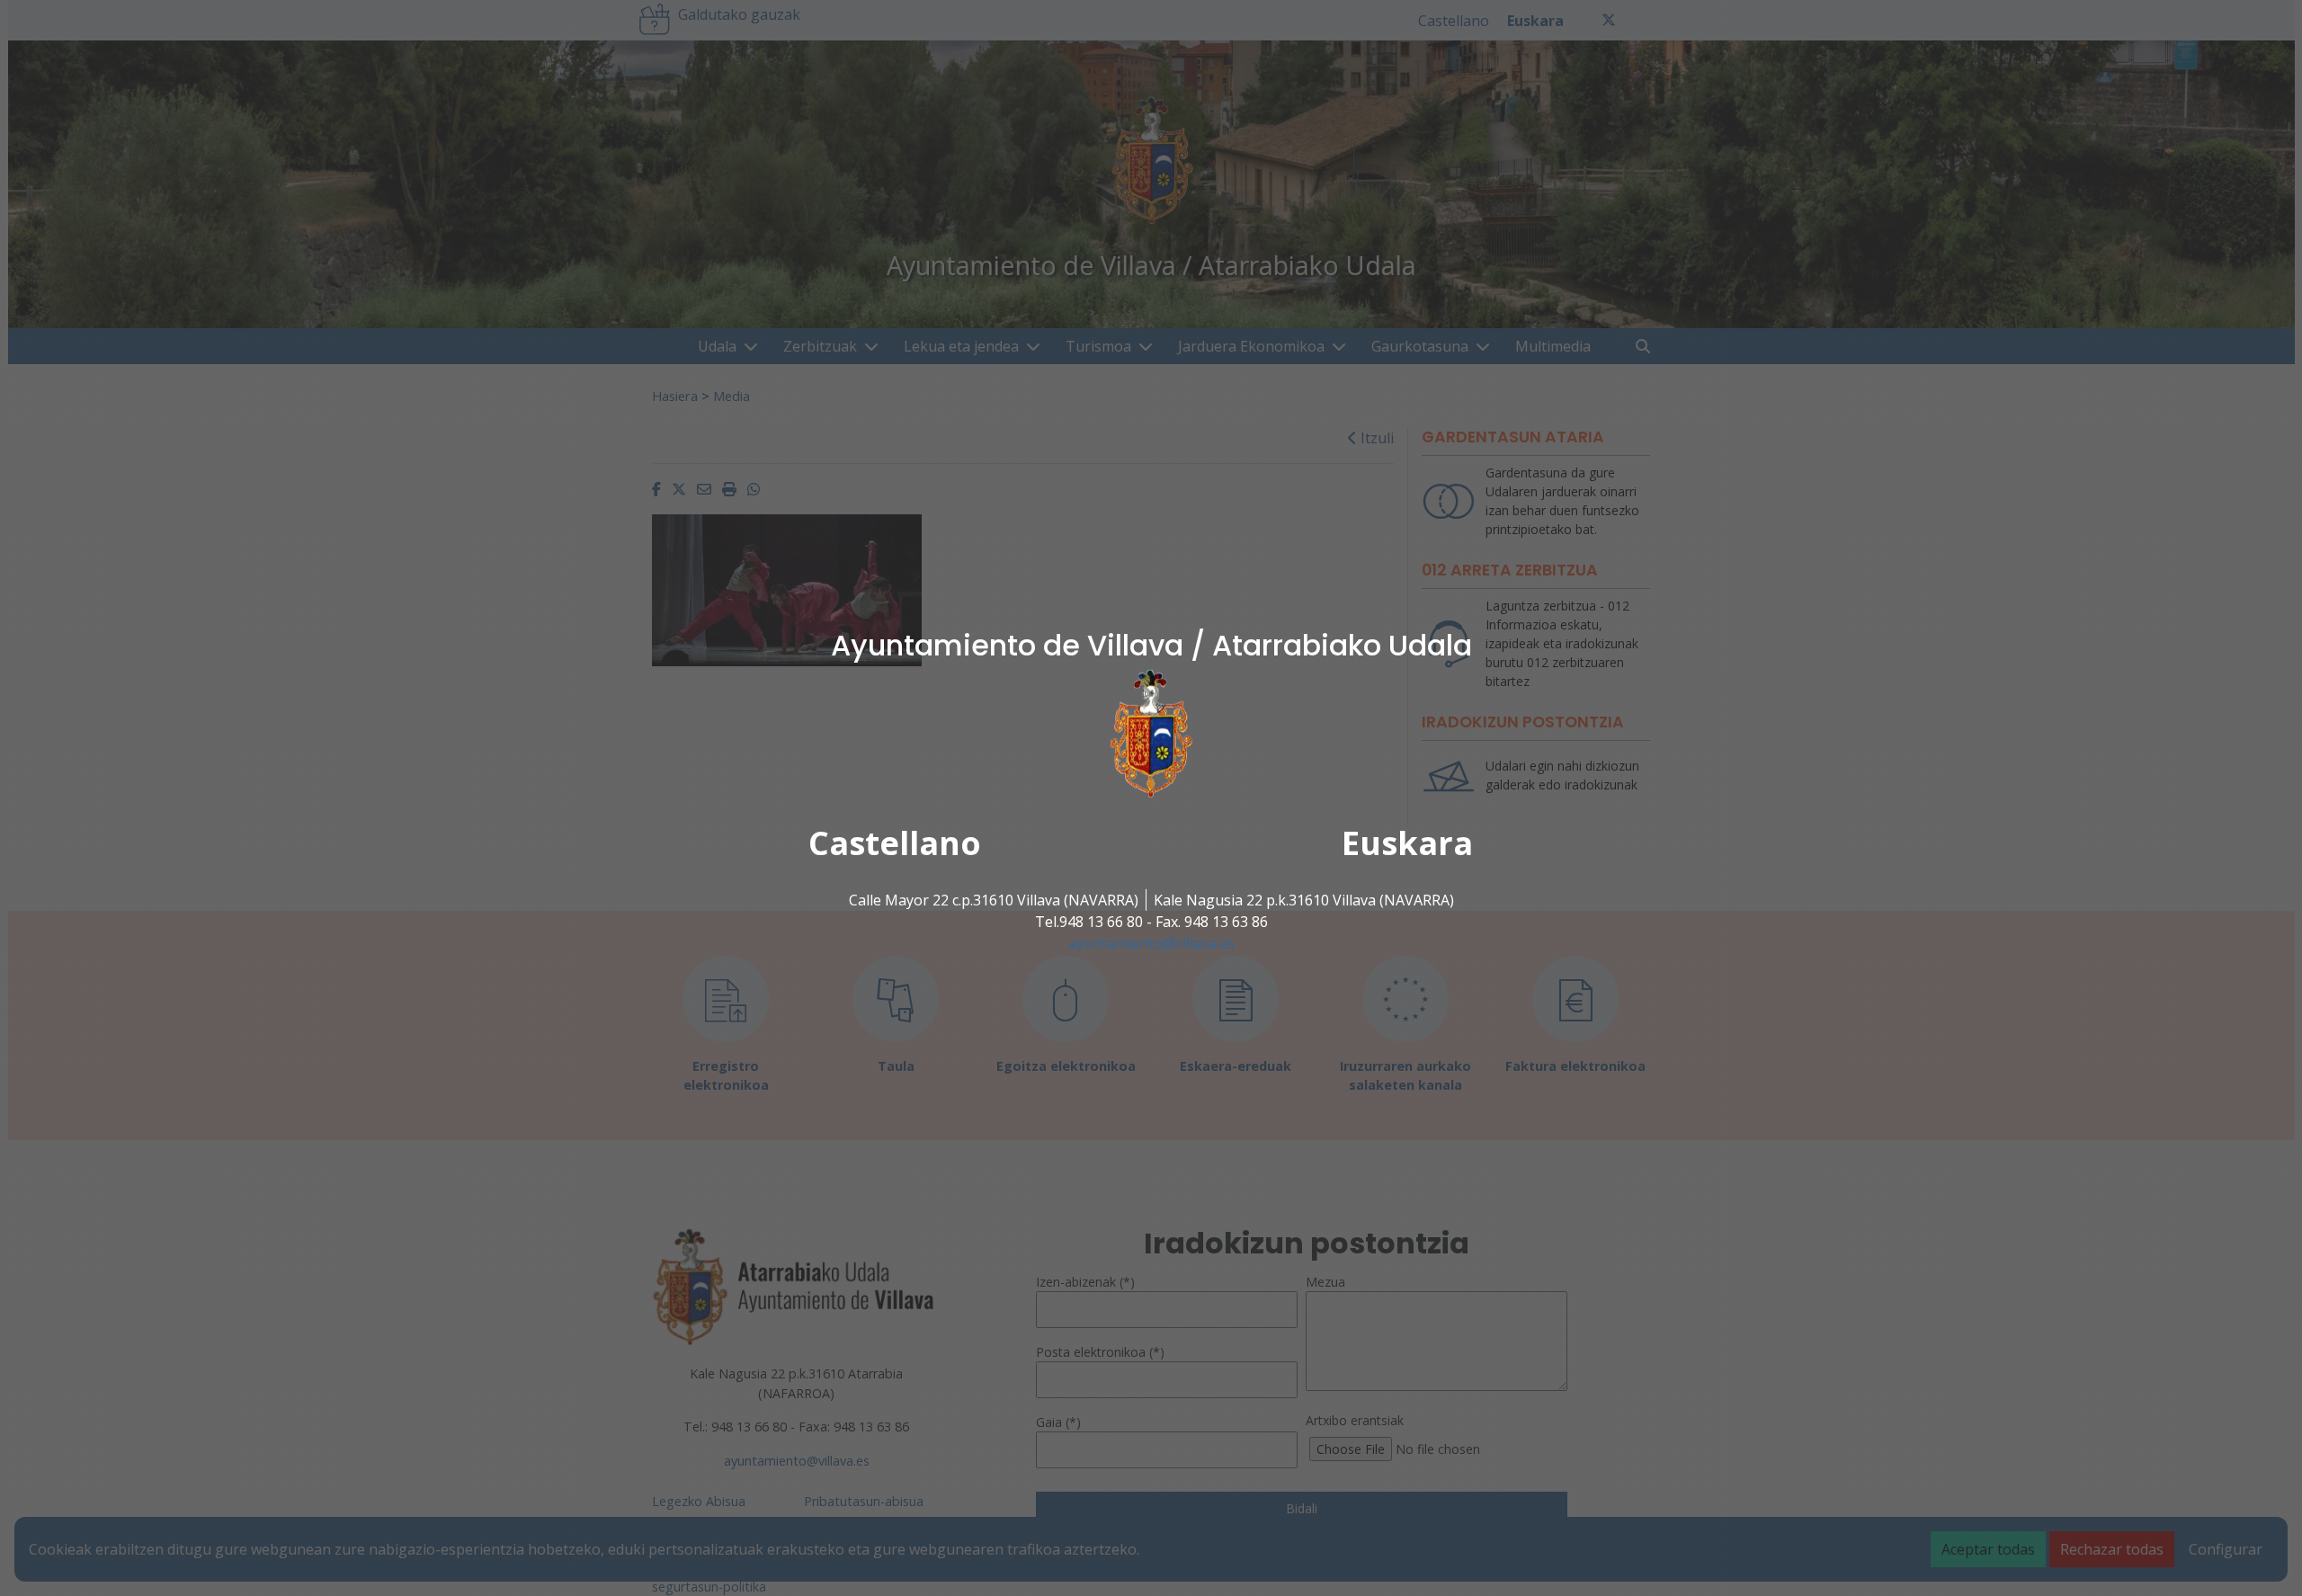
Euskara (1407, 843)
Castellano (895, 843)
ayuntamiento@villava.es (1151, 943)
